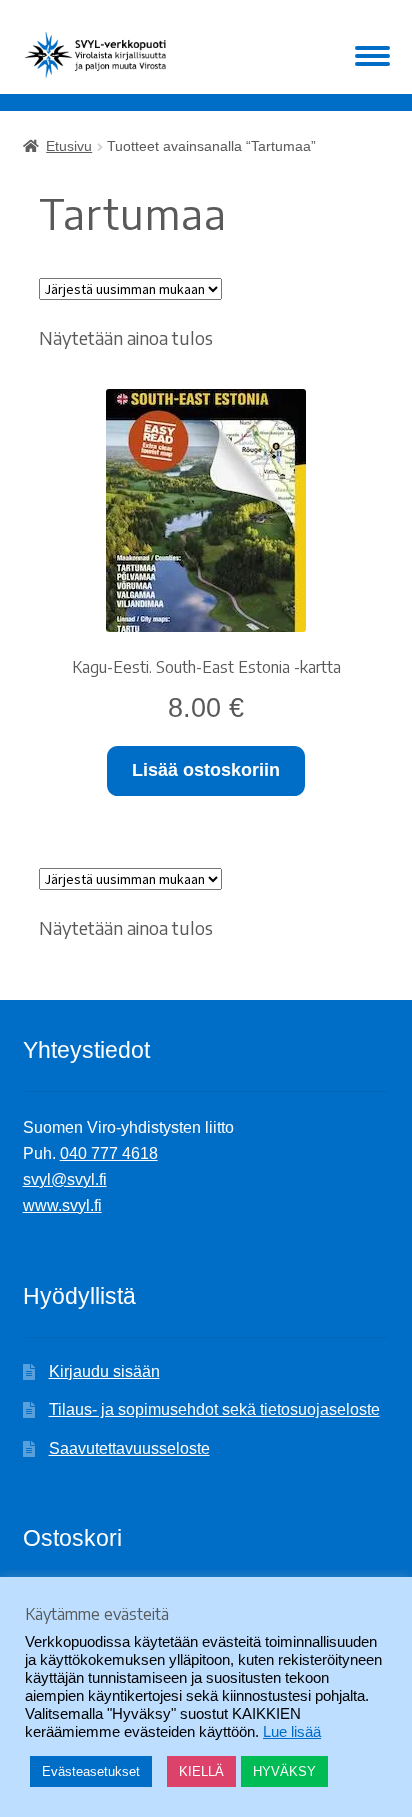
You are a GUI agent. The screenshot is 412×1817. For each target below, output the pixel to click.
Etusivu (69, 146)
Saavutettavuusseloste (129, 1448)
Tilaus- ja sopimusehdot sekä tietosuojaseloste (214, 1409)
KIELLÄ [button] (201, 1771)
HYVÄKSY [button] (284, 1771)
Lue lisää (292, 1732)
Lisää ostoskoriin (206, 770)
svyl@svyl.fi (65, 1179)
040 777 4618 (109, 1153)
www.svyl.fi (62, 1205)
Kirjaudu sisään (104, 1371)
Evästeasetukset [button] (91, 1771)
